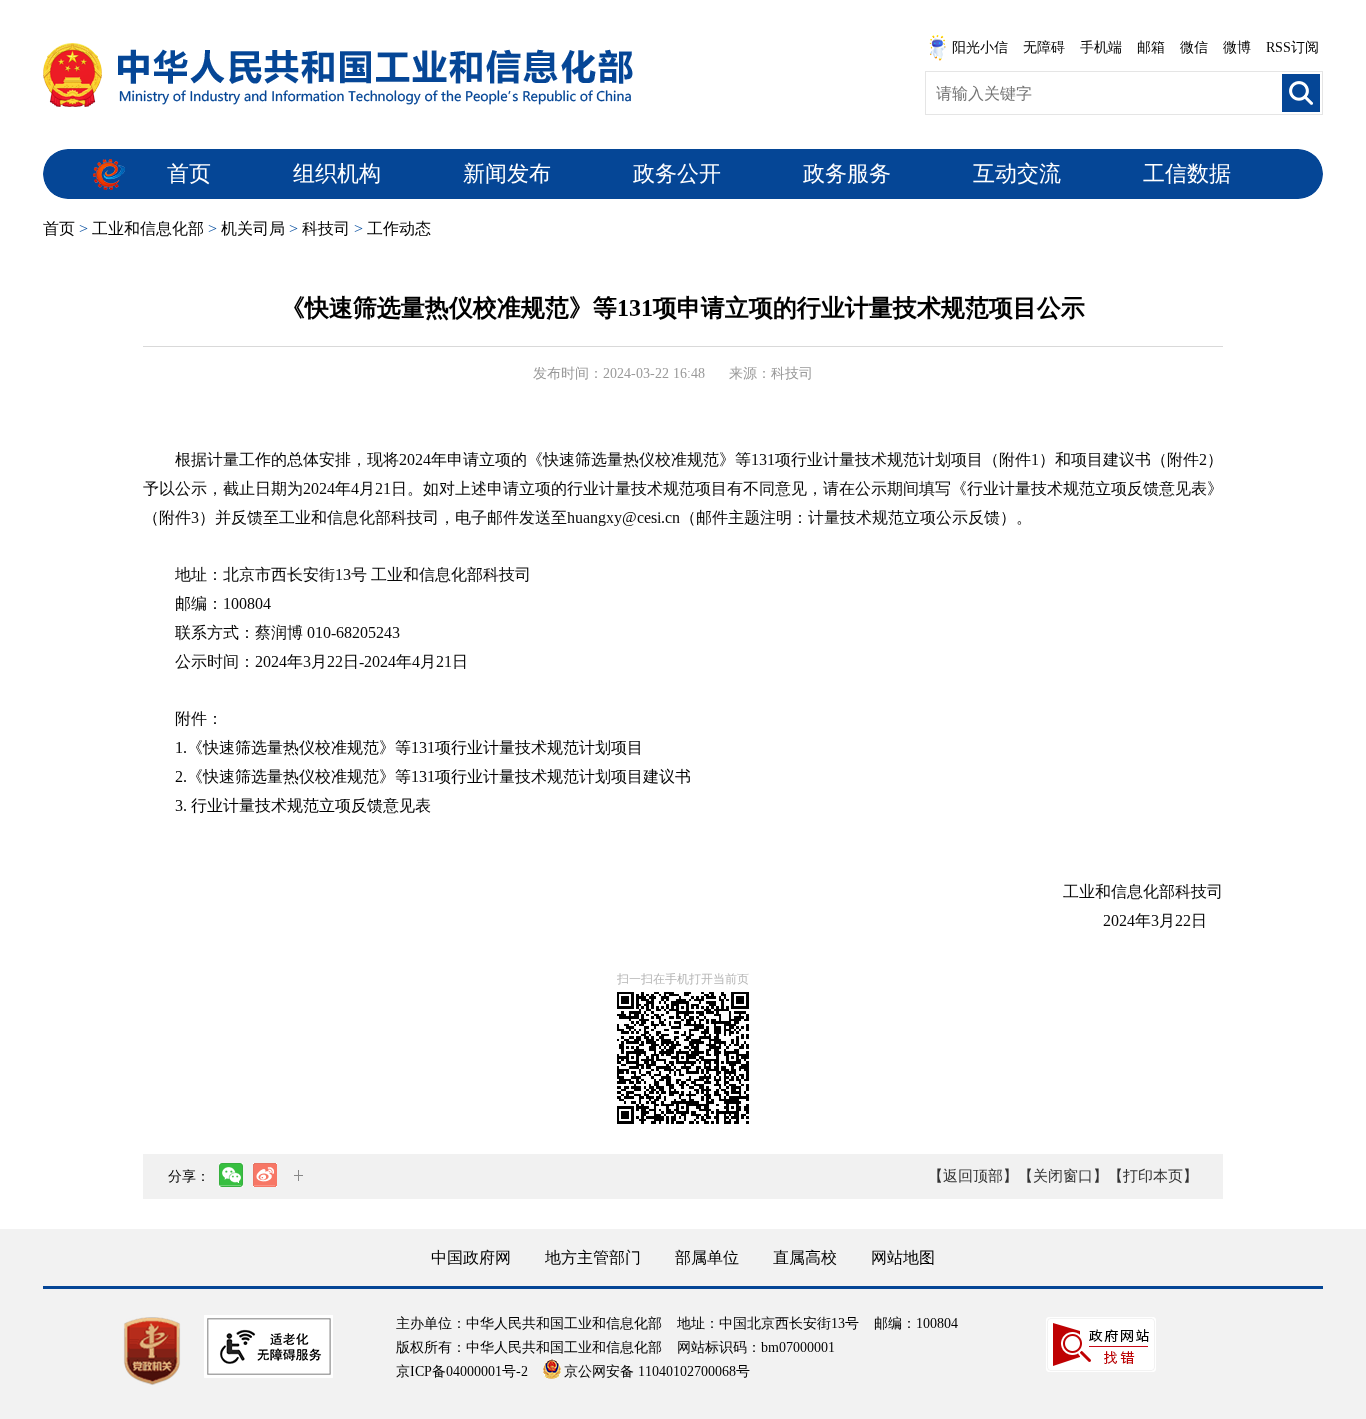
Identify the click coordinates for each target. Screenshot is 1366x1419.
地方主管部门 (593, 1257)
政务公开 (677, 173)
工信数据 (1187, 173)
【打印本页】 (1153, 1176)
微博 (1237, 47)
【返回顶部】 (973, 1176)
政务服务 (847, 173)
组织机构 (337, 173)
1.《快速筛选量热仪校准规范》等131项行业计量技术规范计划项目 (409, 747)
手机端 (1101, 47)
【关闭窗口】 (1063, 1176)
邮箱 (1151, 47)
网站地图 (903, 1257)
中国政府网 (471, 1257)
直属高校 (805, 1257)
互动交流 (1017, 173)
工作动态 (399, 228)
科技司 (326, 228)
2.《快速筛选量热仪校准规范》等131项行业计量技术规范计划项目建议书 (433, 776)
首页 (189, 173)
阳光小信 (980, 47)
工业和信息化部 (148, 228)
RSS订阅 (1292, 47)
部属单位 (707, 1257)
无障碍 (1044, 47)
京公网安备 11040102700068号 (657, 1371)
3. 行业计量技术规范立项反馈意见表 (303, 805)
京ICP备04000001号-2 (462, 1371)
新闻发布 (507, 173)
